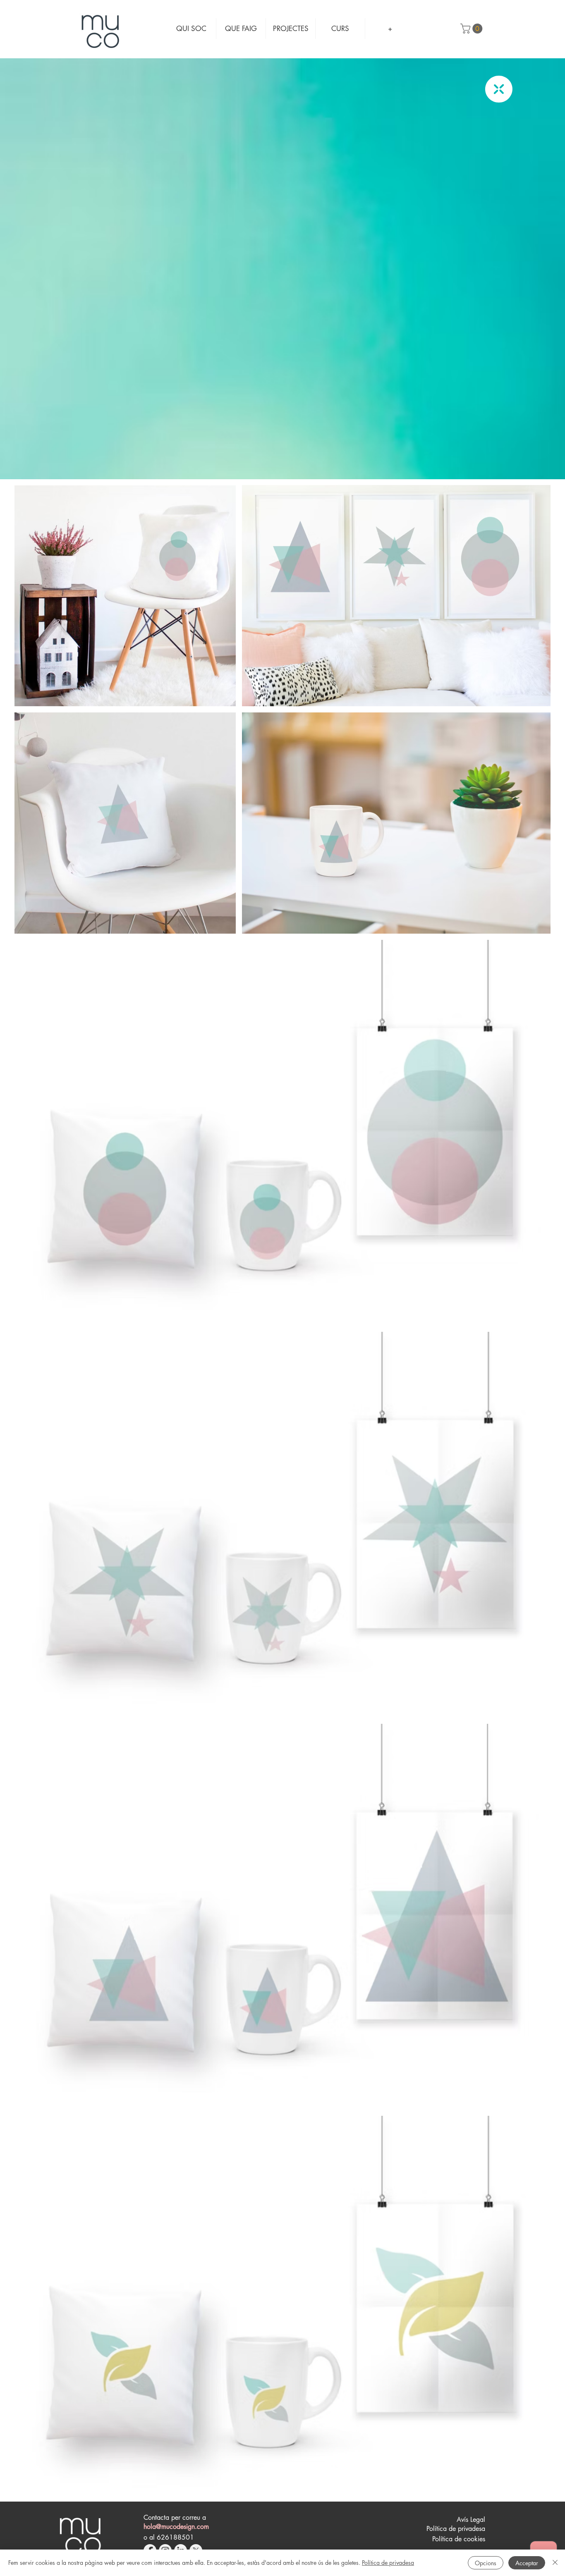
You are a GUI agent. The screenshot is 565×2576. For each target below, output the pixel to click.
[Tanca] (555, 2563)
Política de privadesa (388, 2563)
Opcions (486, 2563)
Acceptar (527, 2563)
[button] (473, 29)
